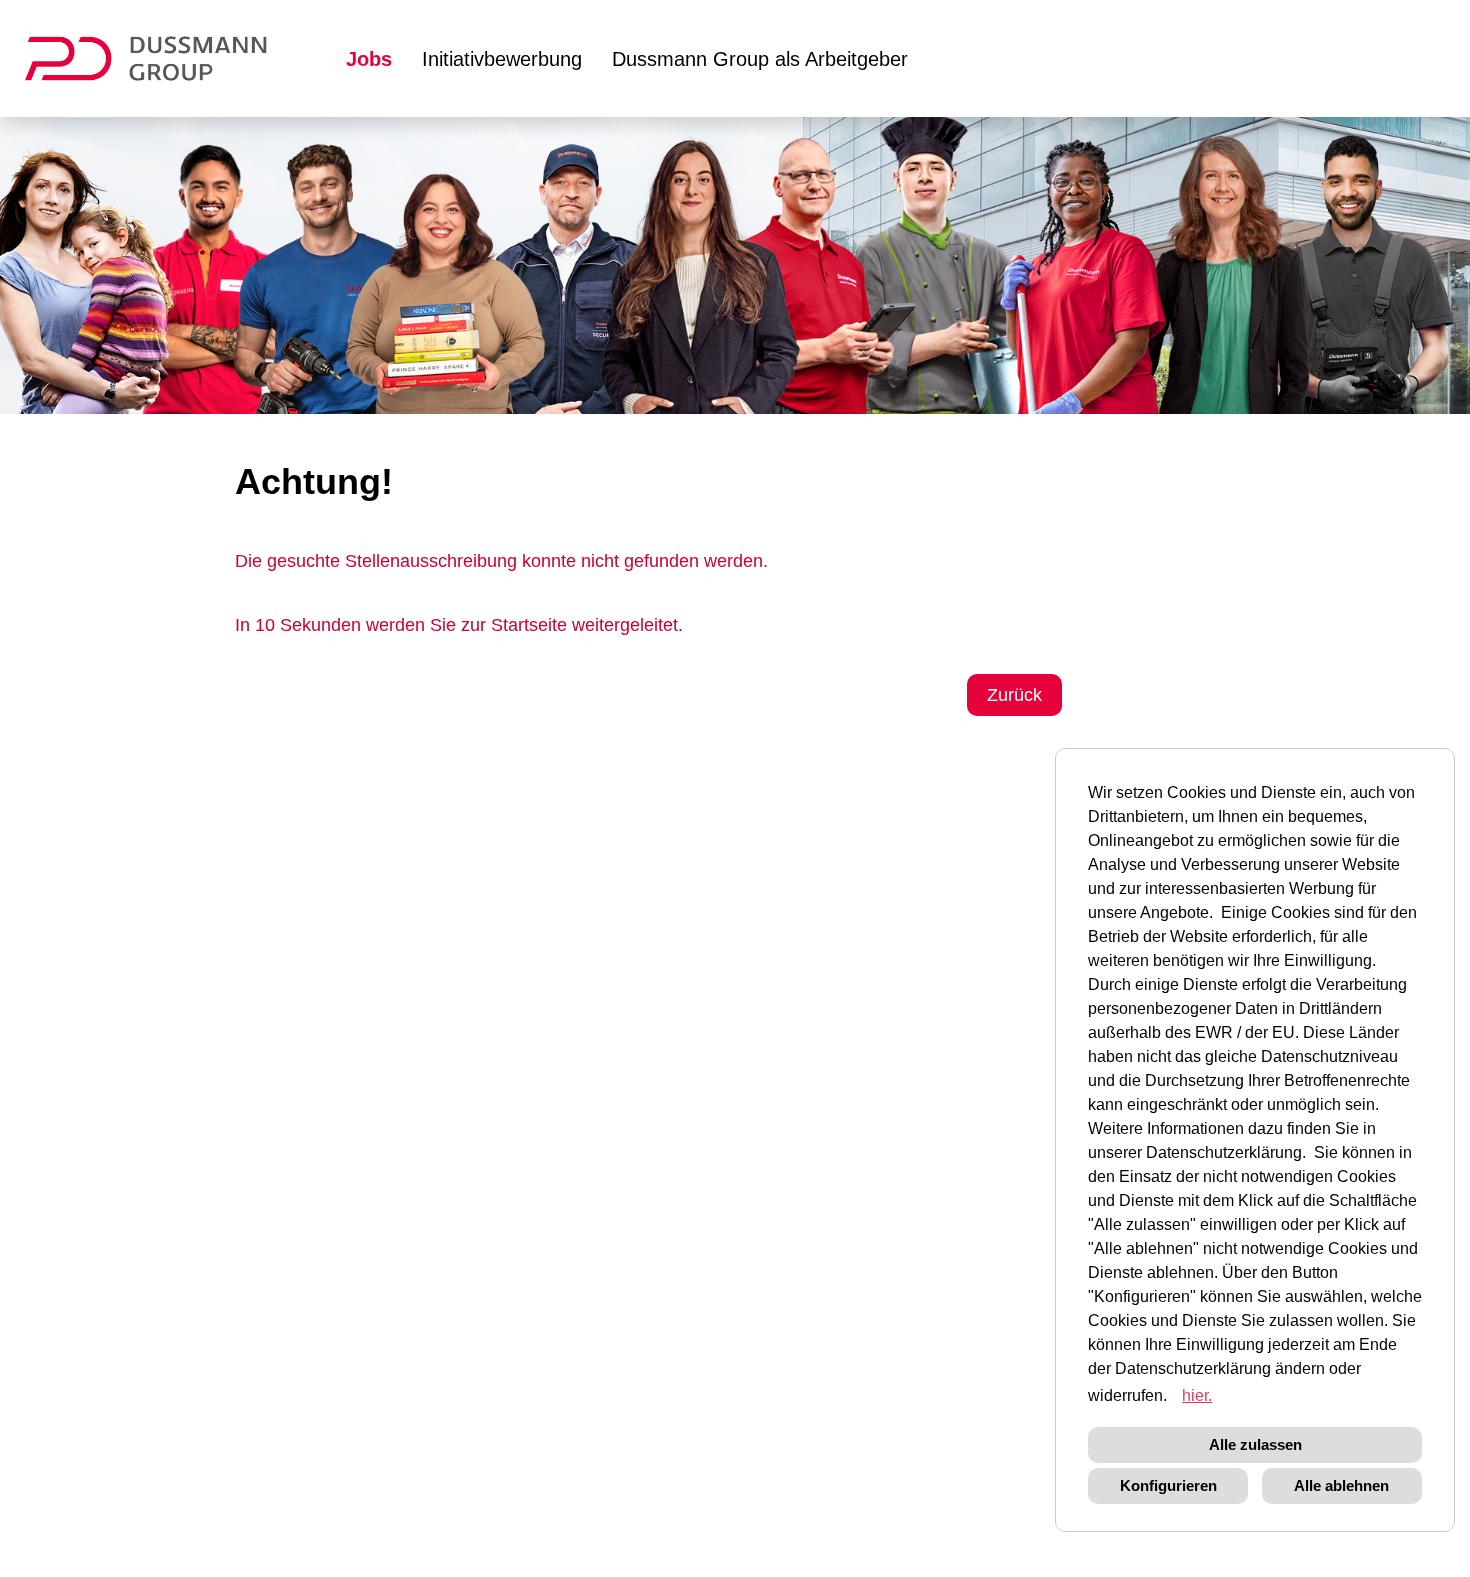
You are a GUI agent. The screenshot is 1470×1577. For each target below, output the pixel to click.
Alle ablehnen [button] (1341, 1485)
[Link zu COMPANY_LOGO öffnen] (158, 58)
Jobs (369, 59)
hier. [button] (1197, 1395)
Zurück (1014, 695)
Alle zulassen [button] (1255, 1444)
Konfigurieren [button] (1168, 1485)
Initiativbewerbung (502, 59)
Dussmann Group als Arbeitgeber (760, 59)
